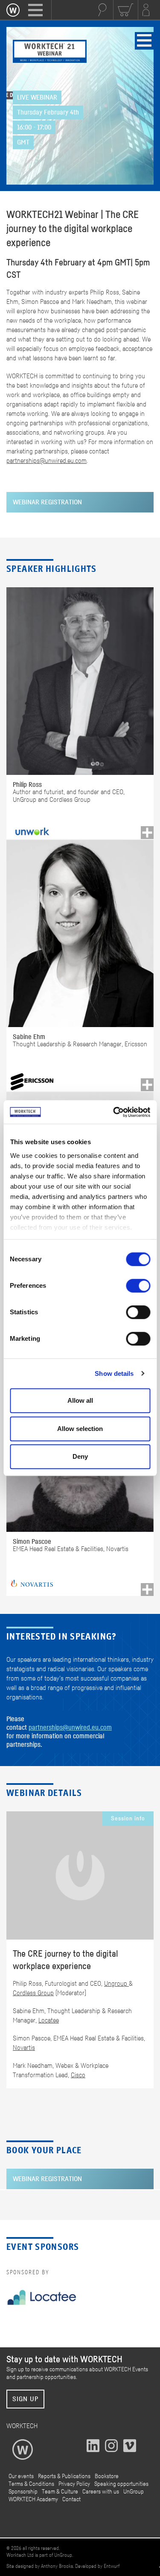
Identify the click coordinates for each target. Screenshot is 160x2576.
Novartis (24, 2048)
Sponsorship (23, 2492)
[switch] (138, 1286)
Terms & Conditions (31, 2484)
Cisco (78, 2075)
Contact (71, 2499)
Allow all (80, 1400)
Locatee (49, 2020)
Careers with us (101, 2492)
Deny (80, 1456)
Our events (21, 2476)
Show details (114, 1373)
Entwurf (112, 2566)
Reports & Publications (64, 2476)
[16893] (147, 1590)
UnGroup (134, 2492)
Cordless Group (33, 1993)
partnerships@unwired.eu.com (47, 461)
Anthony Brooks (57, 2566)
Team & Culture (60, 2492)
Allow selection (80, 1429)
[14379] (147, 1085)
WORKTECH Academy (33, 2499)
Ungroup (116, 1984)
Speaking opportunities (121, 2484)
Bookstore (107, 2476)
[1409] (147, 833)
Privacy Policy (74, 2484)
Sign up (25, 2399)
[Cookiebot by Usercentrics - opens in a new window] (114, 1112)
